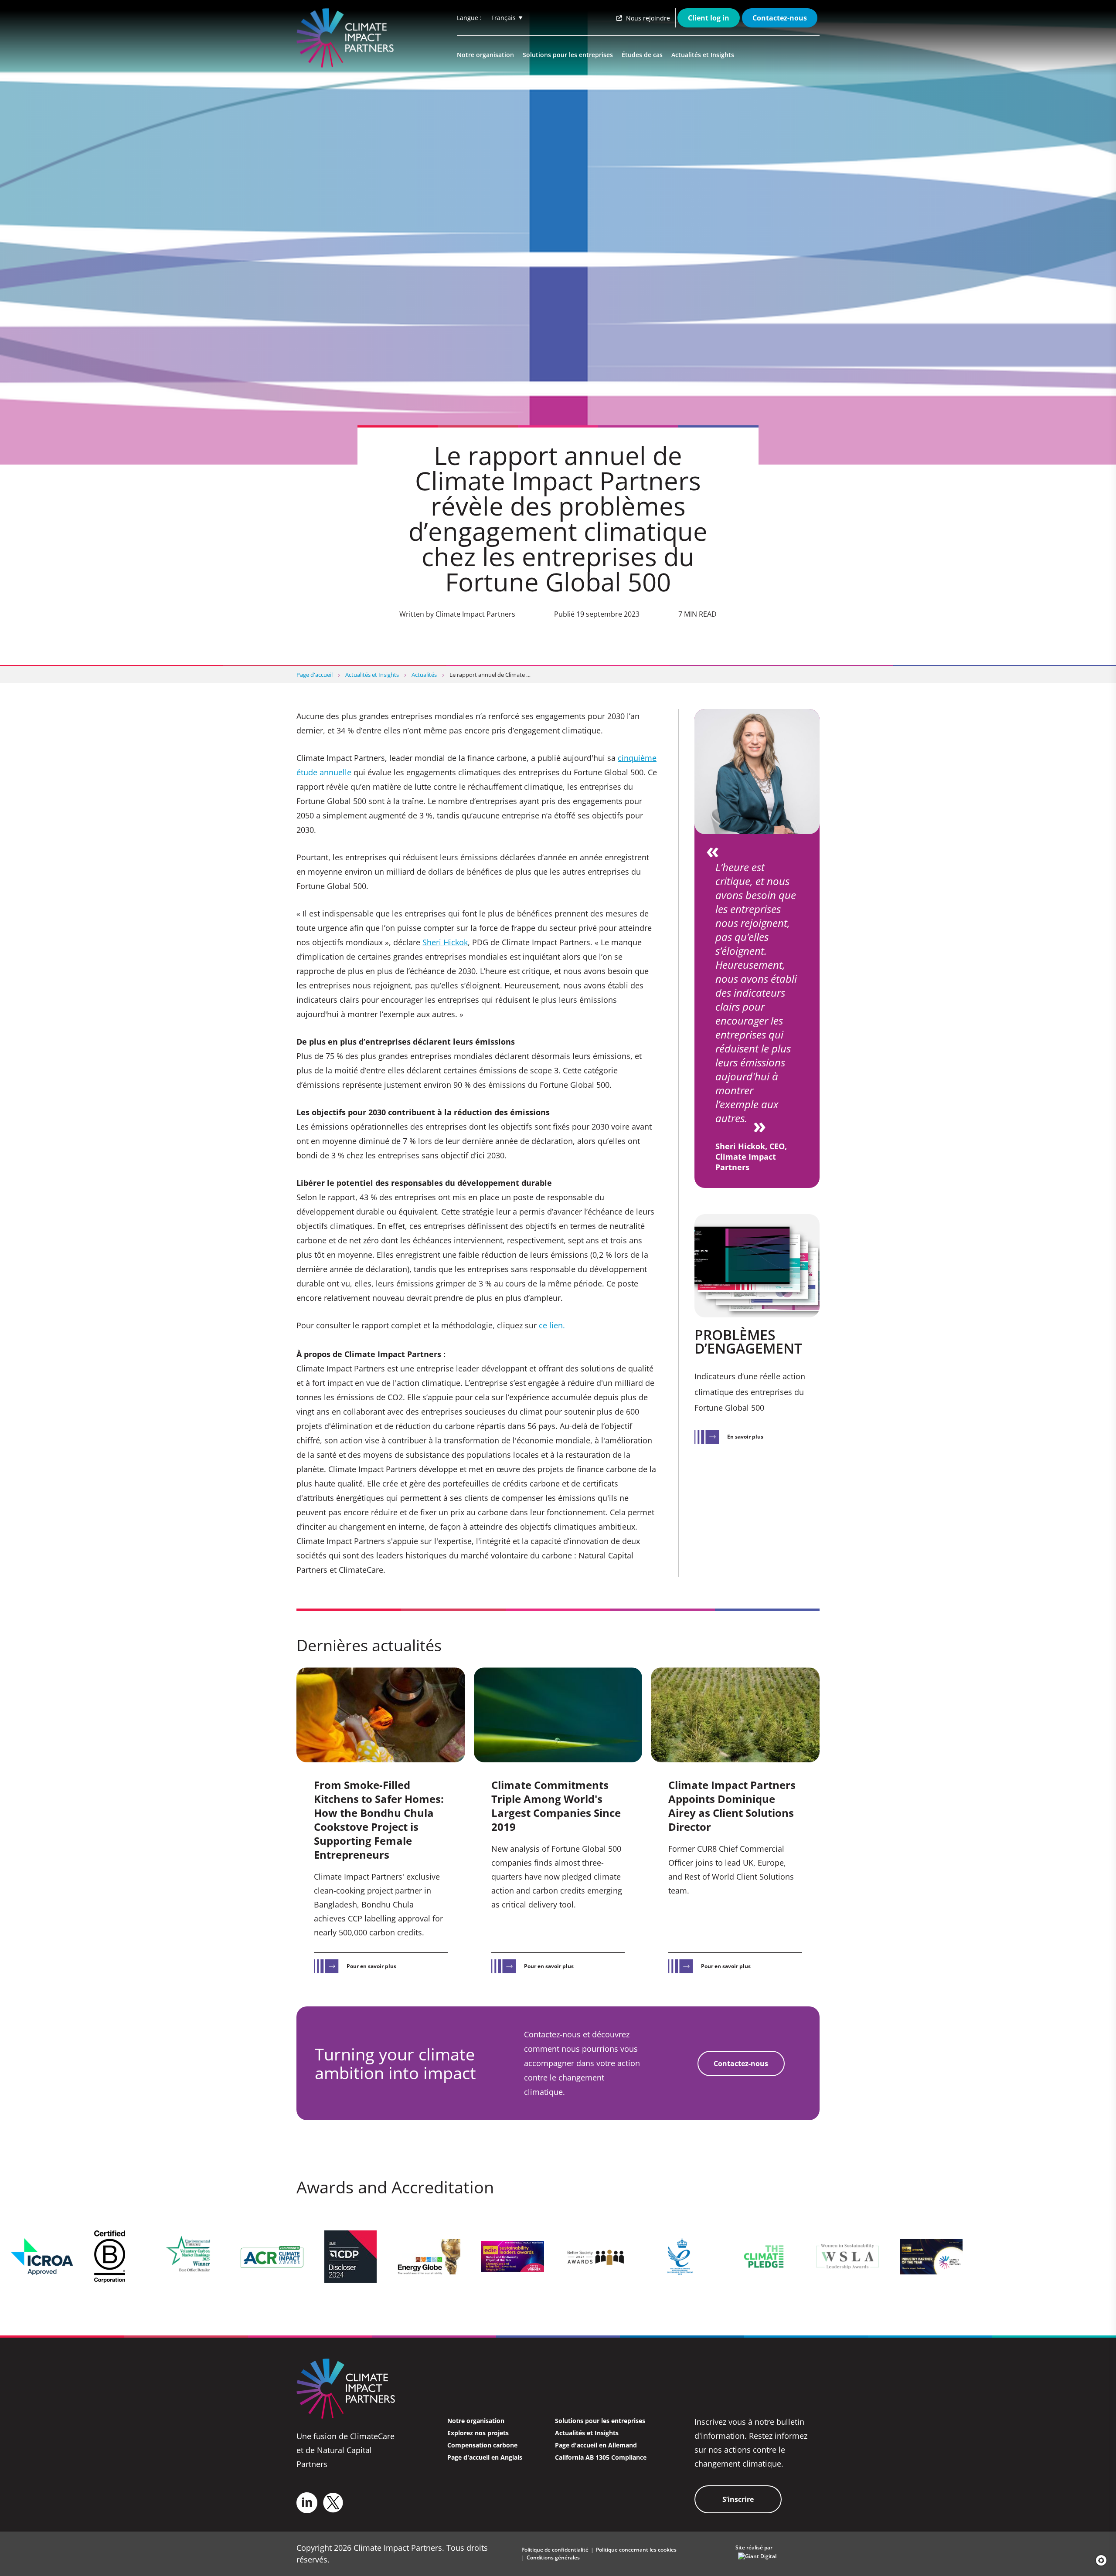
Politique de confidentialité (555, 2550)
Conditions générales (553, 2557)
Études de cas (642, 55)
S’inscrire (738, 2499)
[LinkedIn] (307, 2503)
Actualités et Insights (703, 55)
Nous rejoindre (647, 18)
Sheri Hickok (445, 942)
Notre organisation (485, 55)
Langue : (469, 18)
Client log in (709, 18)
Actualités (424, 675)
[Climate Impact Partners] (347, 38)
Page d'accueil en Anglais (485, 2457)
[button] (1098, 2560)
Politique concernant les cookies (636, 2550)
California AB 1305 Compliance (601, 2457)
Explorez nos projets (478, 2433)
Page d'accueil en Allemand (596, 2445)
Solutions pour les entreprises (568, 55)
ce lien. (552, 1325)
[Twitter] (333, 2503)
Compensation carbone (482, 2445)
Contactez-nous (780, 18)
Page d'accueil (315, 675)
